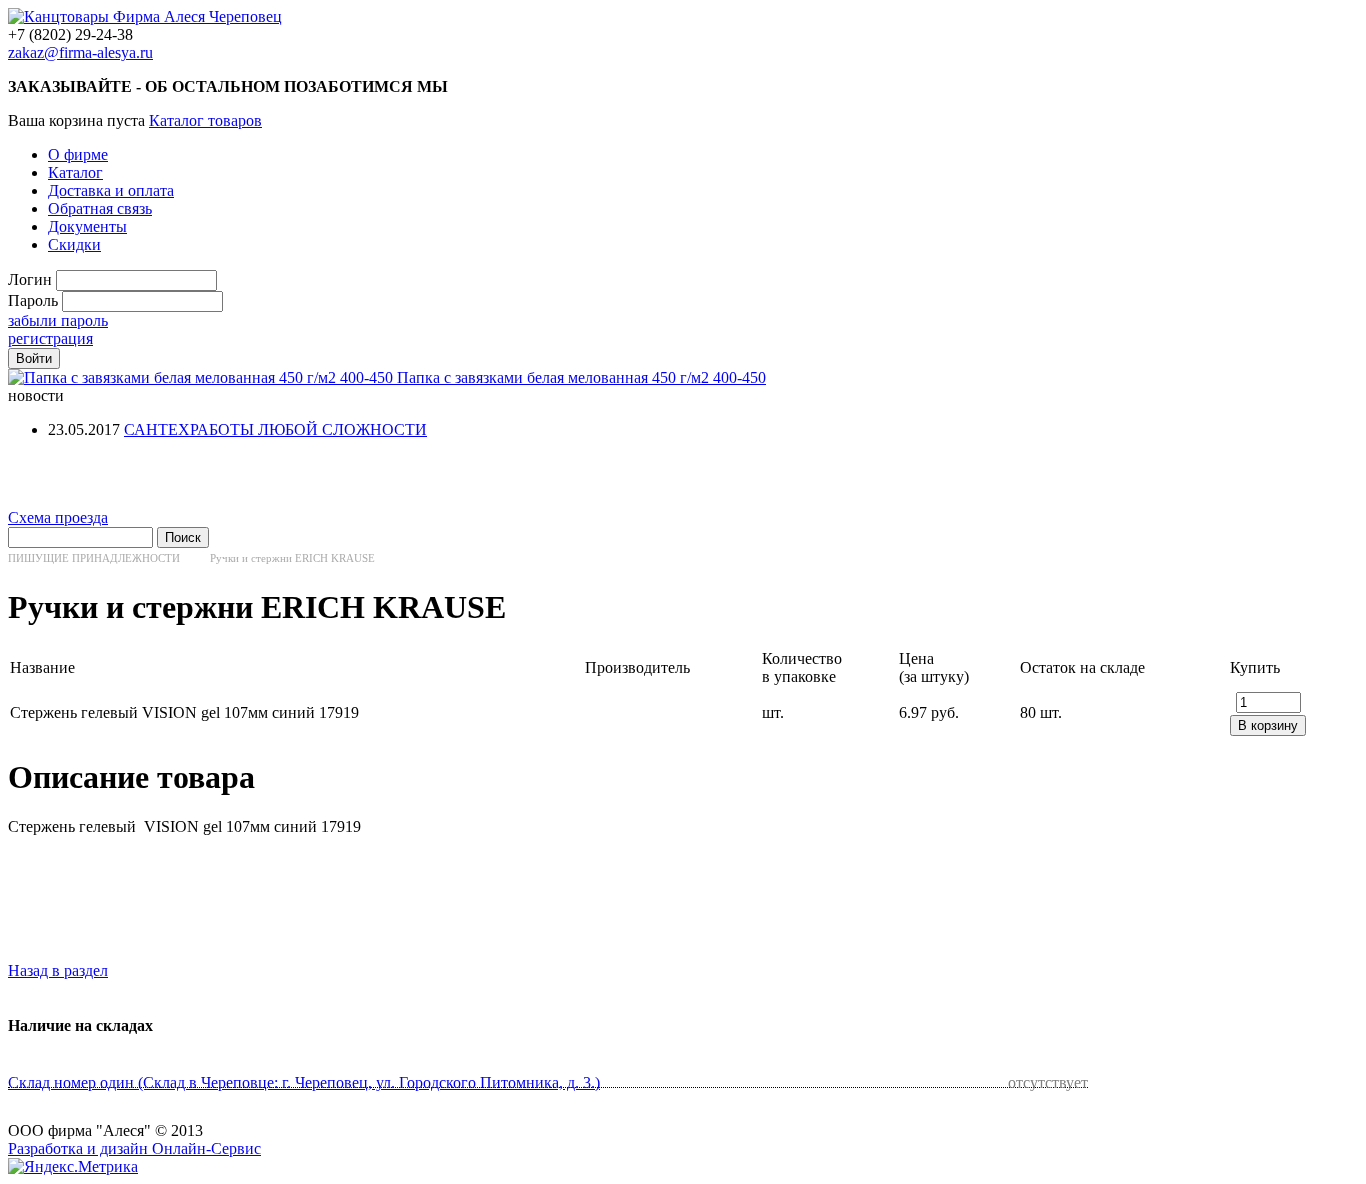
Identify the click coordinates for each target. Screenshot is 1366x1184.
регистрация (50, 338)
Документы (87, 226)
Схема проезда (58, 517)
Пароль (33, 300)
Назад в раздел (58, 970)
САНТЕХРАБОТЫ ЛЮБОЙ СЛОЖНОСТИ (275, 429)
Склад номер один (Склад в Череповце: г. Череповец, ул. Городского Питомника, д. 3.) (304, 1082)
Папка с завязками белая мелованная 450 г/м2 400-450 (581, 377)
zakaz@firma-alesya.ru (80, 52)
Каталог (75, 172)
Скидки (74, 244)
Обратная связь (100, 208)
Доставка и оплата (111, 190)
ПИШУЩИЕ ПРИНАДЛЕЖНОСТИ (94, 558)
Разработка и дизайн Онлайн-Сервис (134, 1148)
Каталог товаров (205, 120)
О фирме (78, 154)
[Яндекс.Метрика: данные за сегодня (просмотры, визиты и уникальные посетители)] (73, 1167)
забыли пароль (58, 320)
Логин (30, 279)
